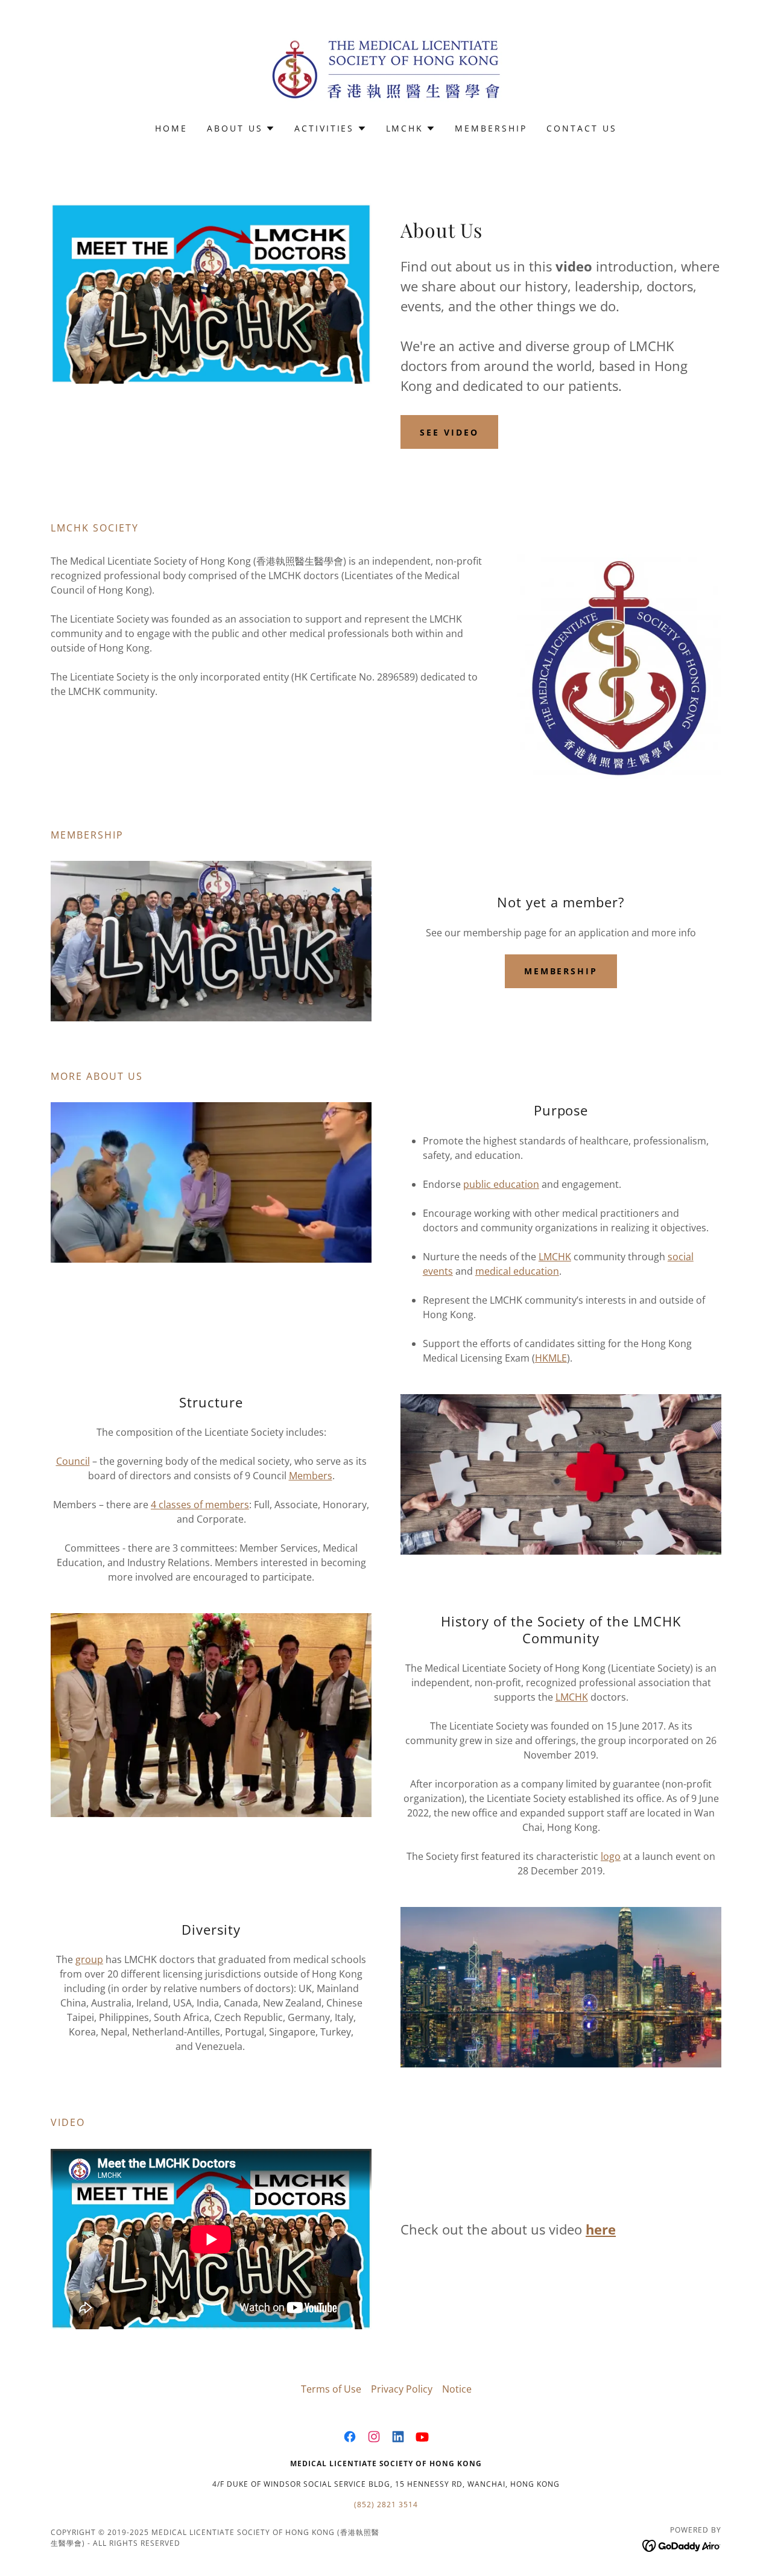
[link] (386, 69)
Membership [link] (491, 128)
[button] (241, 128)
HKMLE (551, 1358)
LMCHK (555, 1257)
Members (311, 1476)
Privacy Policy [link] (402, 2389)
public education (501, 1184)
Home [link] (171, 128)
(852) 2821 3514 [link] (386, 2505)
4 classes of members (200, 1505)
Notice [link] (457, 2389)
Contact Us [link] (582, 128)
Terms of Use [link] (331, 2389)
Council (73, 1461)
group (89, 1959)
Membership (561, 971)
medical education (517, 1271)
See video (449, 432)
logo (611, 1856)
